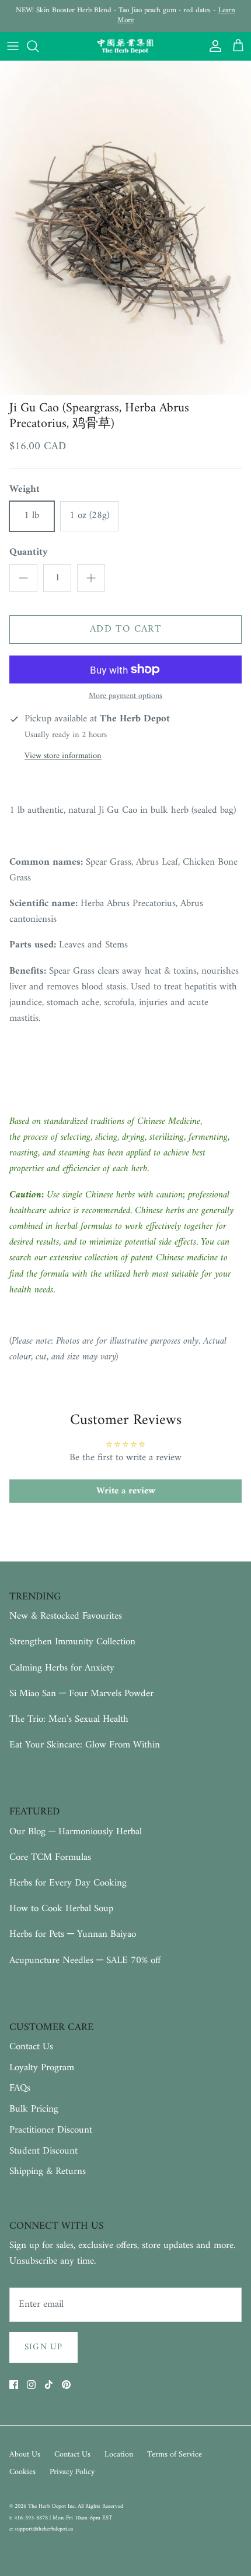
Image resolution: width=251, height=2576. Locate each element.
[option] (125, 228)
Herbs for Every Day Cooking (68, 1883)
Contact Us (31, 2047)
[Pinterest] (66, 2385)
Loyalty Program (42, 2068)
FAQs (20, 2088)
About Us (25, 2455)
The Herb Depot (48, 2506)
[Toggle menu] (13, 46)
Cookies (22, 2472)
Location (119, 2455)
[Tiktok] (49, 2385)
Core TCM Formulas (50, 1858)
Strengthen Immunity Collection (72, 1642)
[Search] (39, 46)
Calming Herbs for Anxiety (62, 1668)
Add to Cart (125, 629)
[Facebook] (14, 2385)
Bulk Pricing (34, 2109)
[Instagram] (31, 2385)
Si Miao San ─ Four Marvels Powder (81, 1694)
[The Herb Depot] (125, 47)
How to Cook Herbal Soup (61, 1909)
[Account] (212, 46)
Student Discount (43, 2151)
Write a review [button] (126, 1491)
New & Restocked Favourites (66, 1616)
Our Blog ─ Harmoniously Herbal (76, 1832)
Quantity (29, 553)
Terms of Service (175, 2455)
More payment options (125, 697)
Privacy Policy (72, 2472)
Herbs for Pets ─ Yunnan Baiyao (73, 1934)
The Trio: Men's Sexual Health (69, 1719)
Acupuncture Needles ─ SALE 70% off (85, 1961)
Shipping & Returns (48, 2172)
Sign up (43, 2347)
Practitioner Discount (51, 2130)
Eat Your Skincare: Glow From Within (85, 1745)
